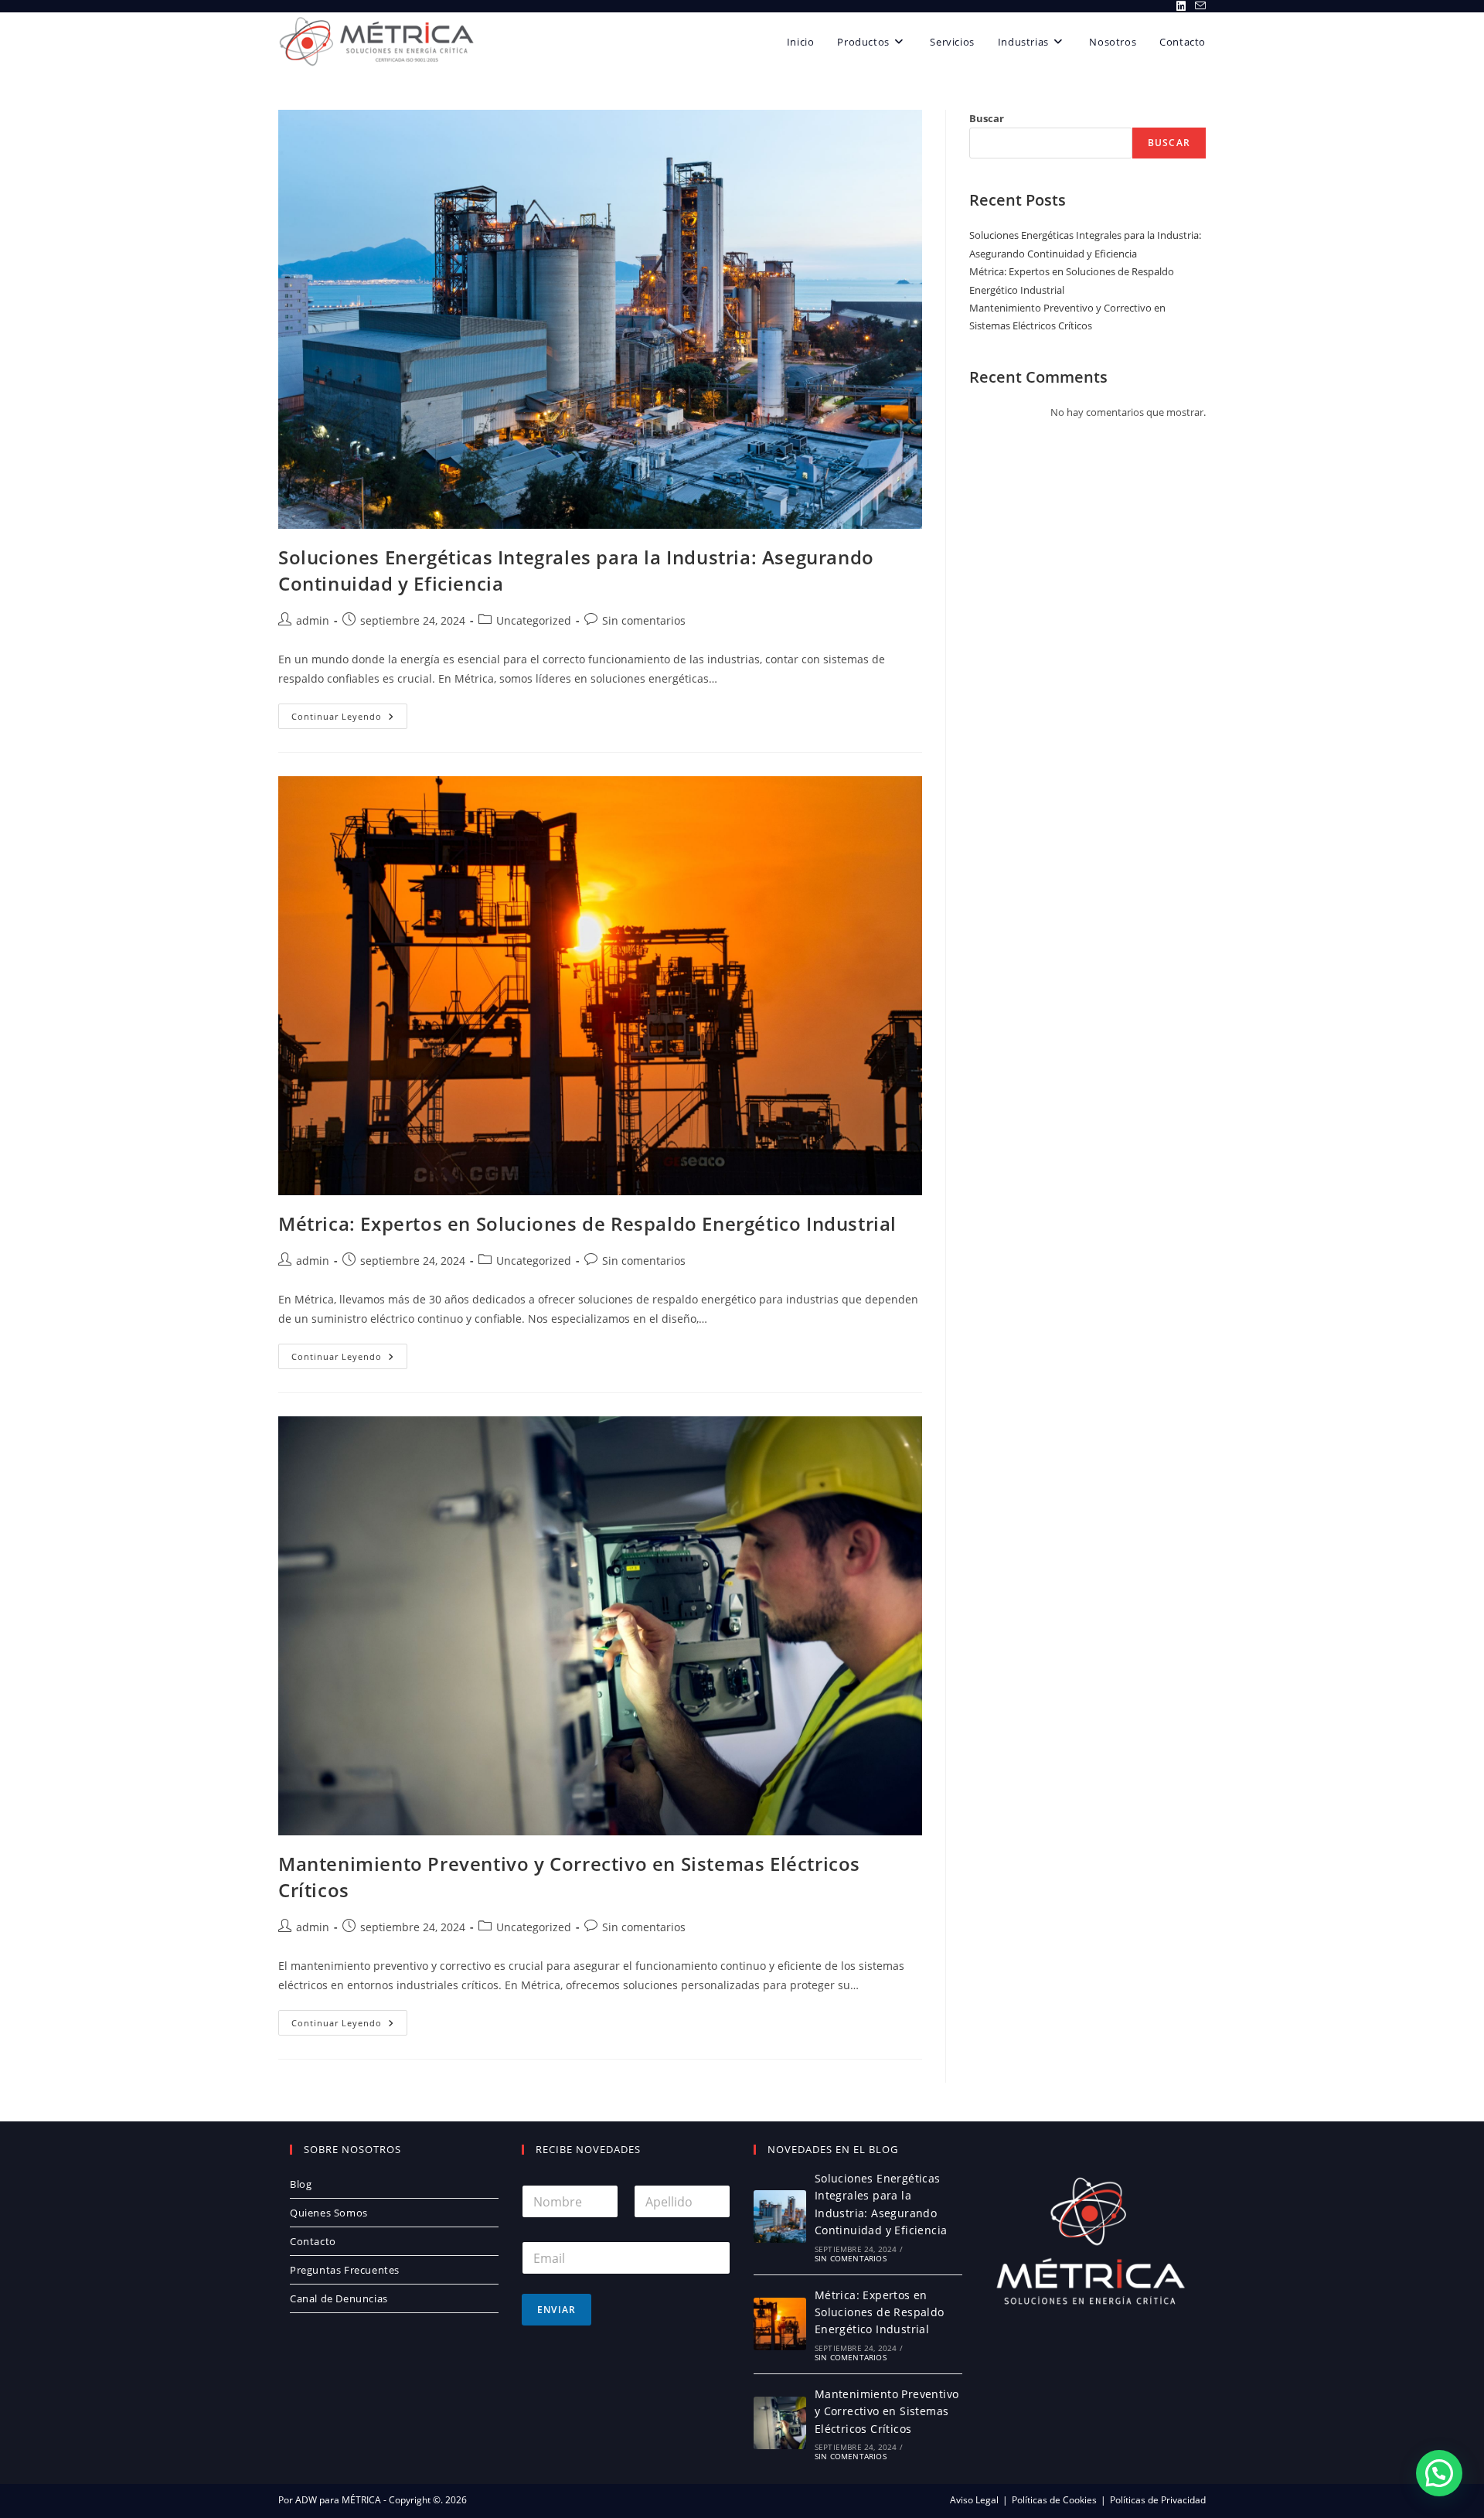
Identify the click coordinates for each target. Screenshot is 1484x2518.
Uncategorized (534, 620)
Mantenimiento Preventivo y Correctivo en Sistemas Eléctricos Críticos (887, 2411)
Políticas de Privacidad (1158, 2500)
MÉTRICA (360, 2500)
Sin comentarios (644, 620)
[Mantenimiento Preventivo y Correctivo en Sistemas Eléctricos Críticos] (780, 2423)
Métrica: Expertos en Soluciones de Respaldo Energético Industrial (587, 1223)
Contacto (313, 2241)
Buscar (987, 118)
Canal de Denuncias (339, 2298)
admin (313, 620)
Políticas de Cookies (1054, 2500)
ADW (305, 2500)
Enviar (556, 2310)
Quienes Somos (329, 2213)
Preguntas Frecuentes (345, 2270)
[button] (1439, 2473)
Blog (301, 2184)
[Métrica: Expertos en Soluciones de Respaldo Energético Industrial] (780, 2324)
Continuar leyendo (349, 719)
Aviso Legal (974, 2500)
